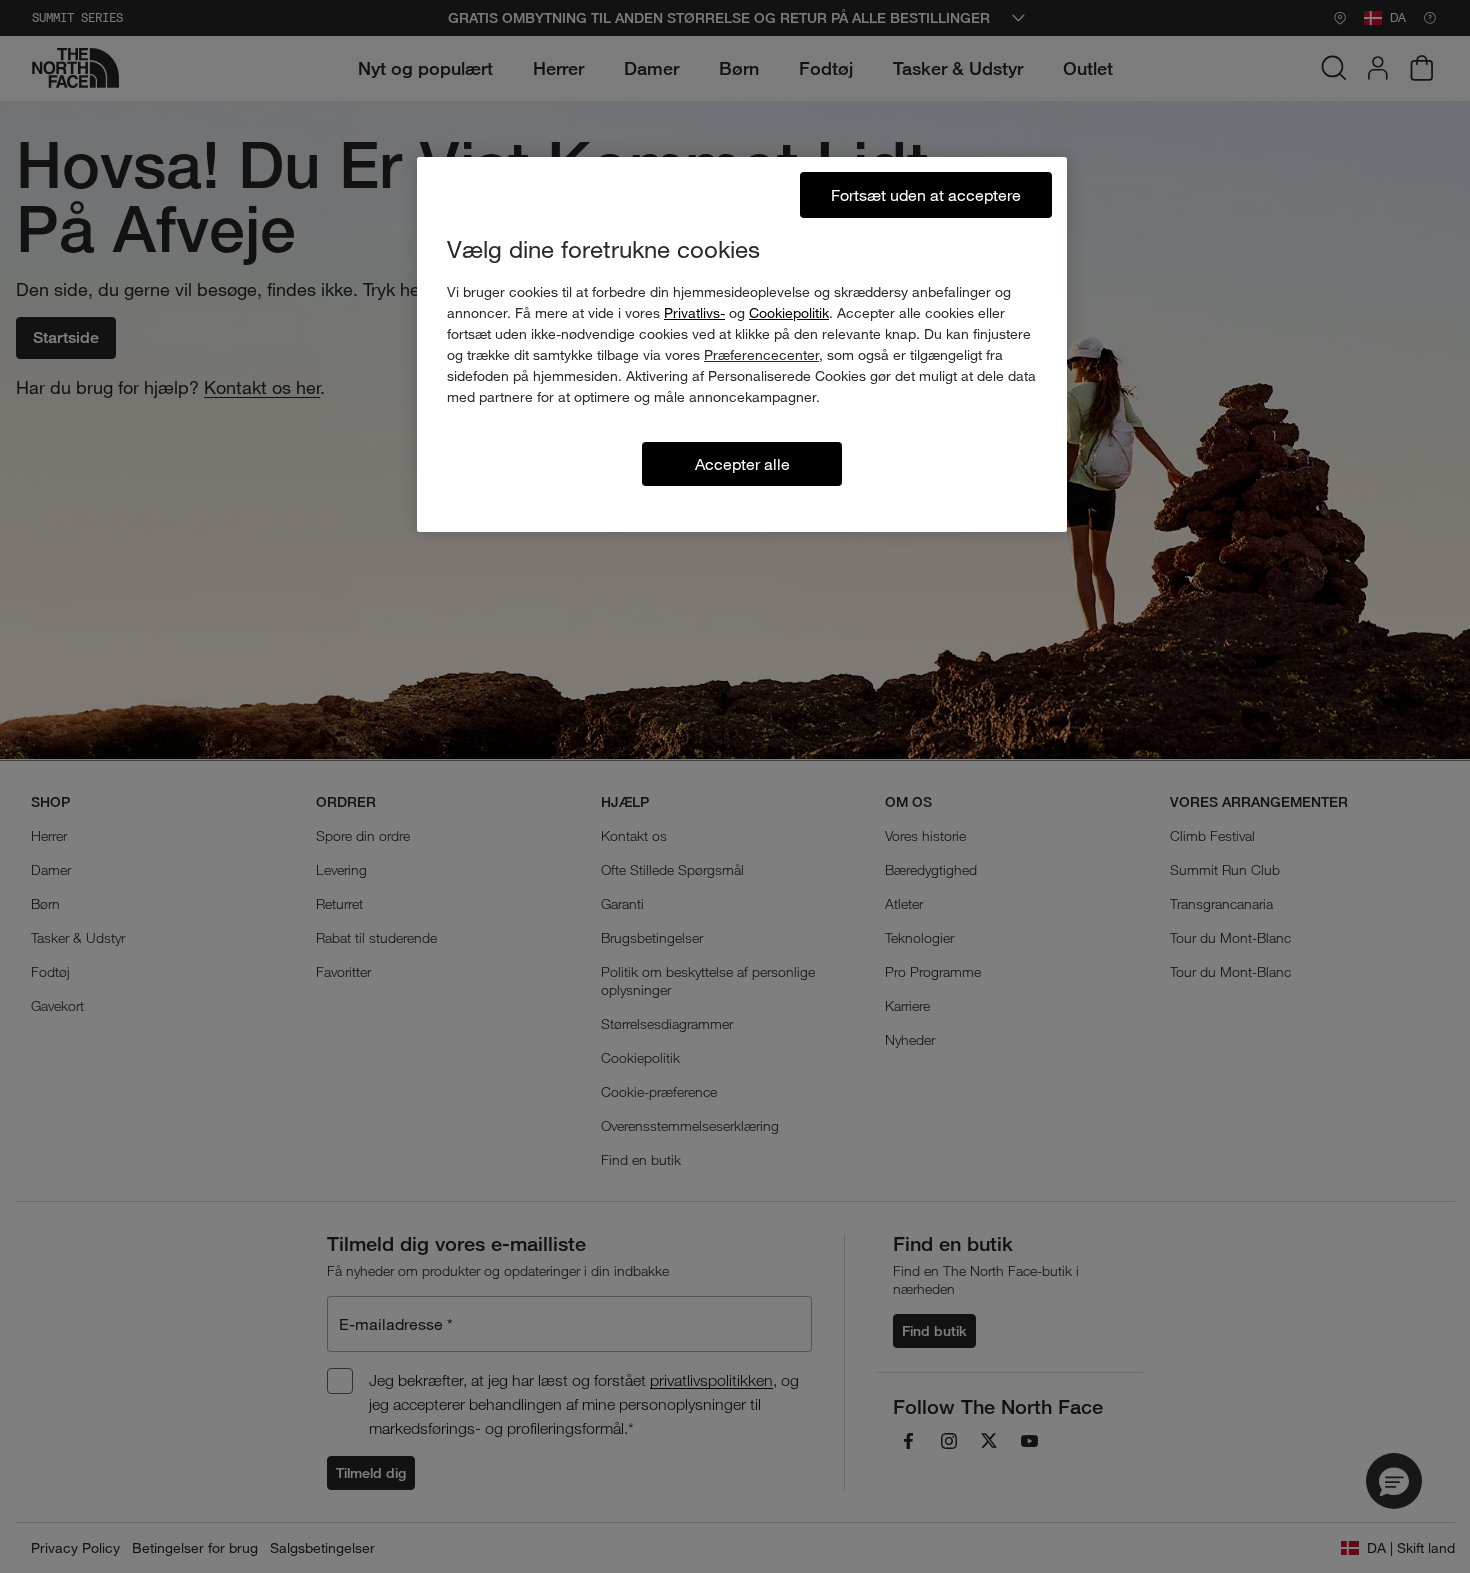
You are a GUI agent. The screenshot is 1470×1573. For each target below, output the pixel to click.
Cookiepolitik (789, 312)
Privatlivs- (694, 312)
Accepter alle (742, 463)
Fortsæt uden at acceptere (926, 194)
